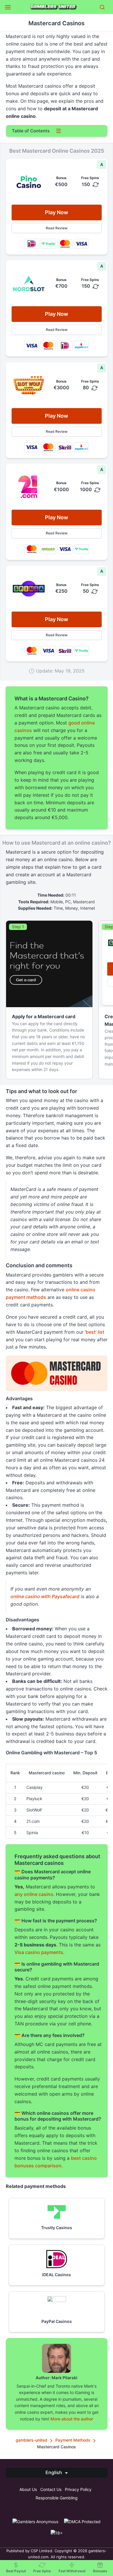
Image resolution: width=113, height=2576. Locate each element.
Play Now (57, 212)
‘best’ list (95, 1332)
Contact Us (51, 2489)
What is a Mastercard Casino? (45, 149)
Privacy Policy (78, 2489)
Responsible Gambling (57, 2498)
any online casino (34, 1894)
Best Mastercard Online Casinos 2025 (54, 139)
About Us (28, 2489)
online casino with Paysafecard (45, 1596)
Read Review (57, 228)
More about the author (72, 2419)
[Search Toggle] (102, 7)
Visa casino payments (39, 1952)
